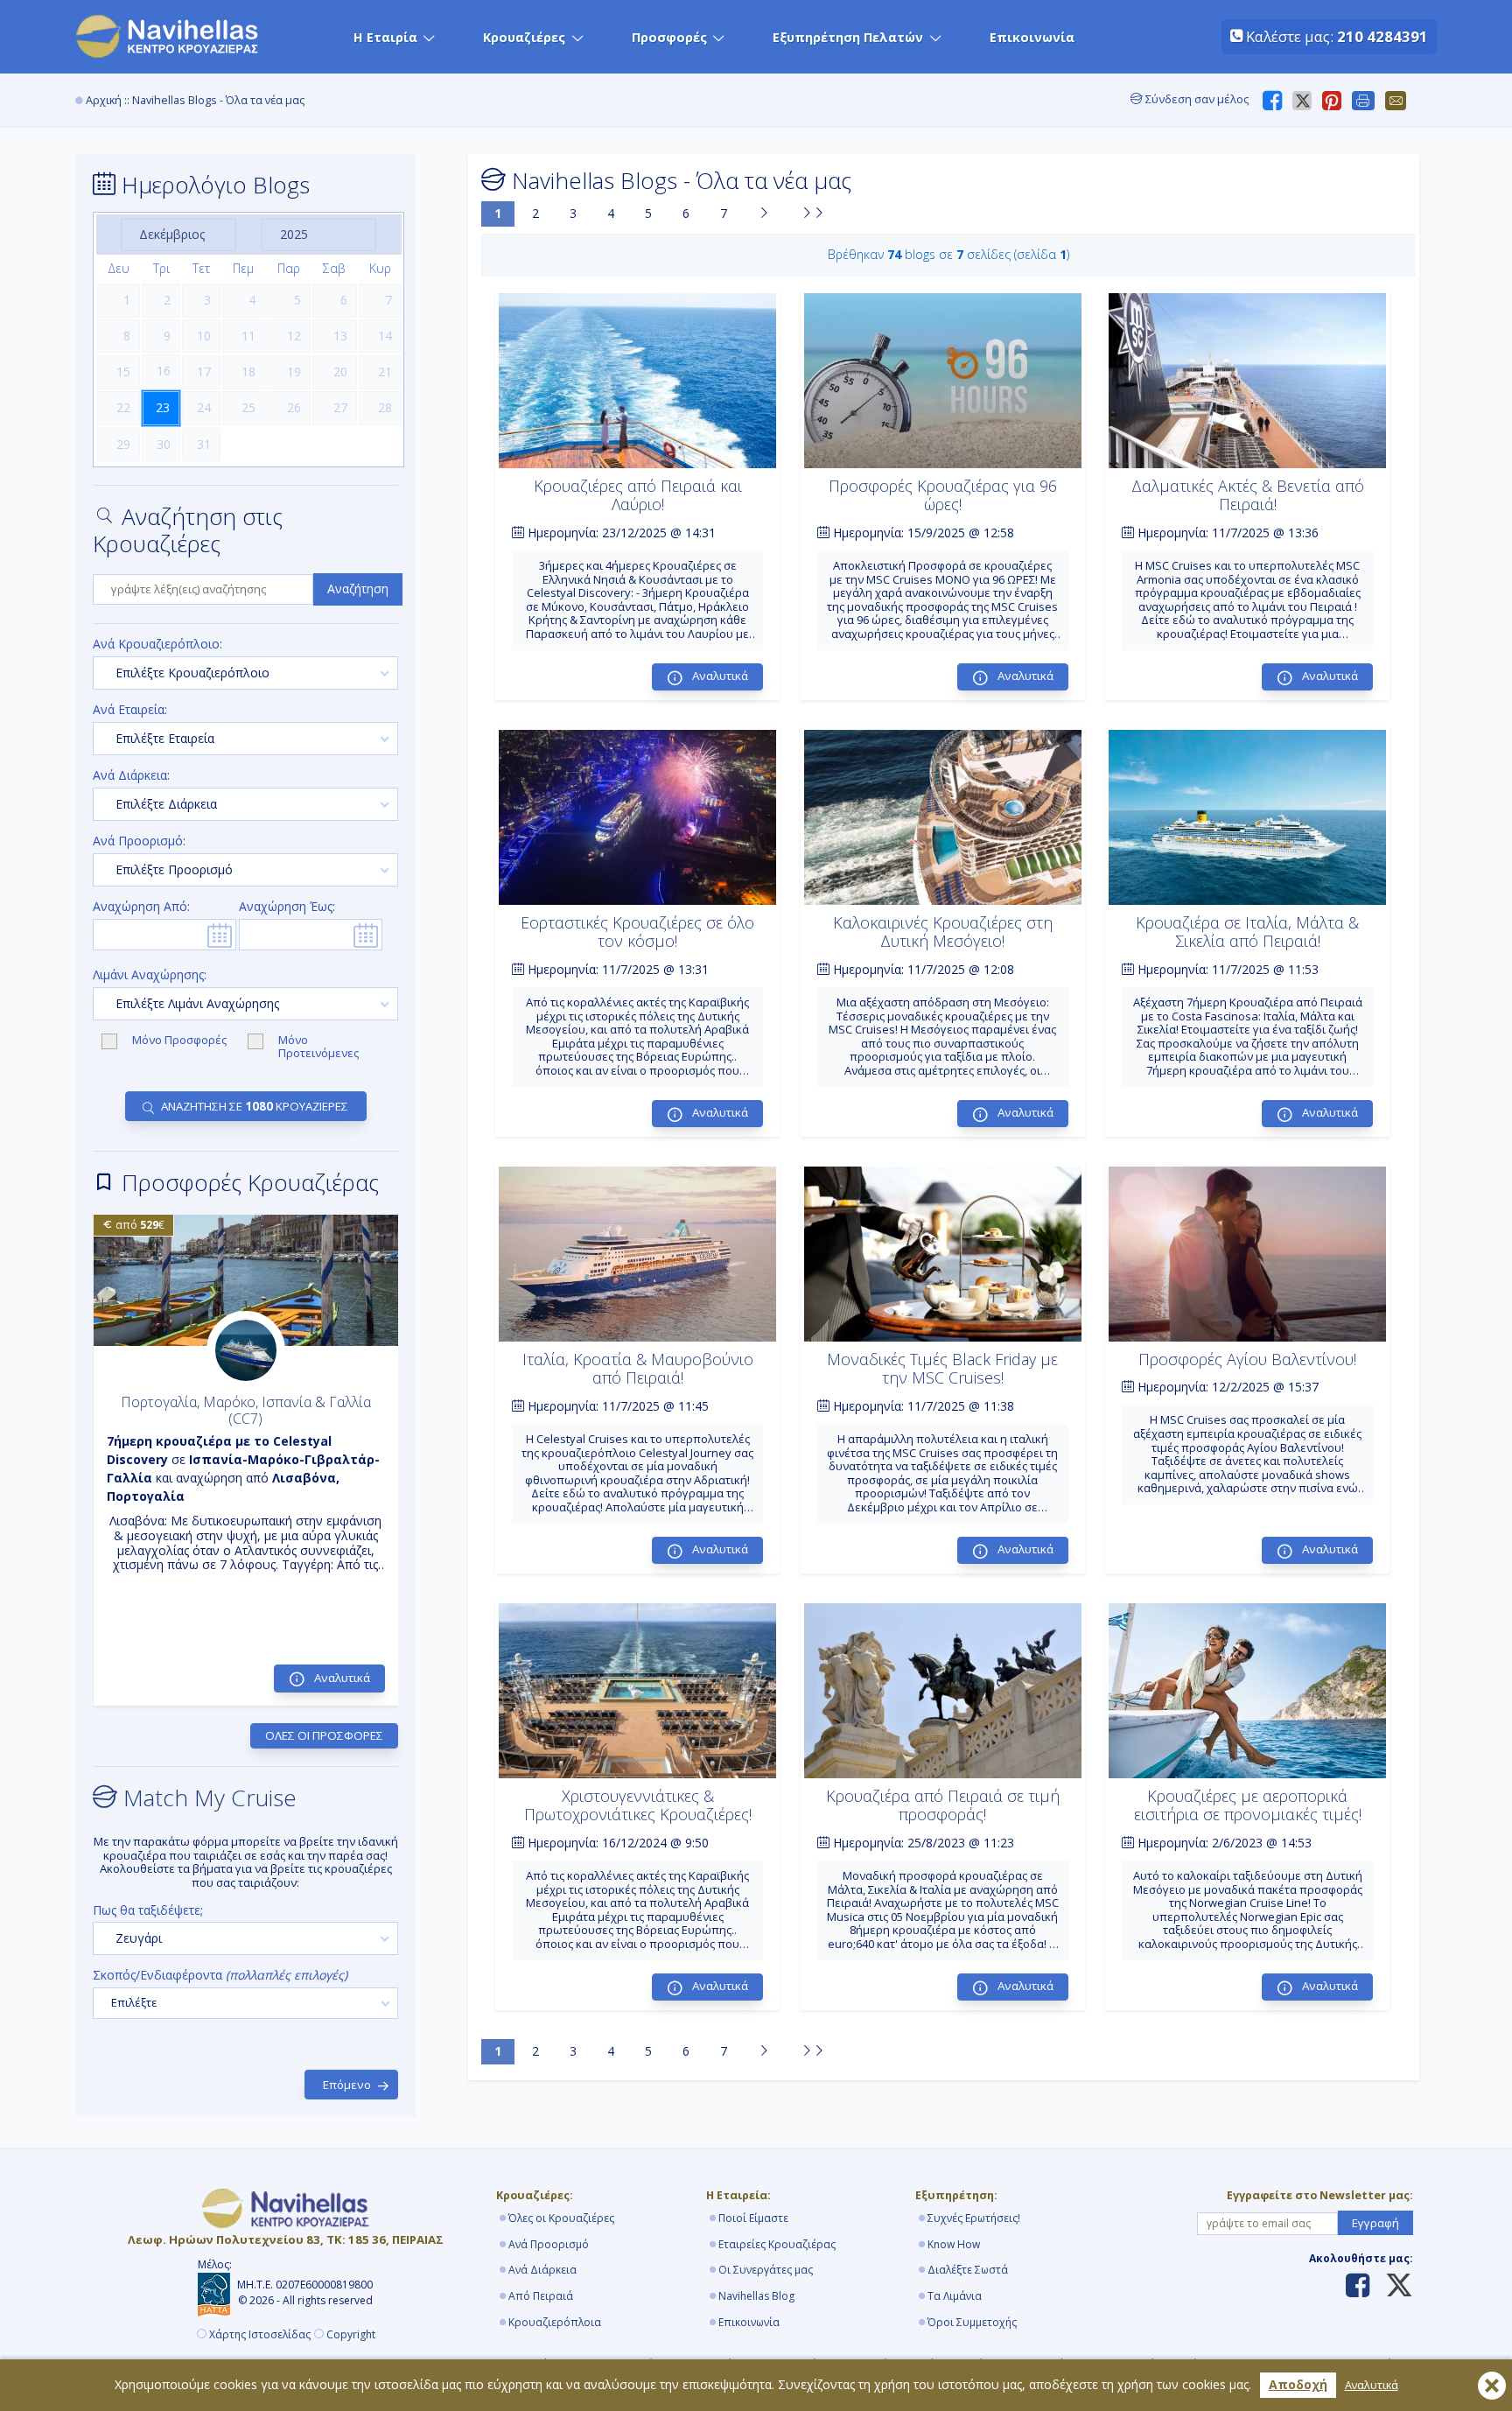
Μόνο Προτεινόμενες (318, 1047)
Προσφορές (669, 37)
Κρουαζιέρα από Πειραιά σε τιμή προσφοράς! (943, 1805)
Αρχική (104, 100)
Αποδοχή (1298, 2384)
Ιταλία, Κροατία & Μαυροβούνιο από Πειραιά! (638, 1369)
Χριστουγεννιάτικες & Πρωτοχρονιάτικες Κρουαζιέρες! (638, 1805)
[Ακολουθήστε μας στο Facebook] (1358, 2287)
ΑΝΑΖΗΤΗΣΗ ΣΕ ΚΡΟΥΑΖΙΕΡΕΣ (255, 1106)
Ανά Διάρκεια (542, 2270)
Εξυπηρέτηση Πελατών (848, 37)
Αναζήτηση (358, 589)
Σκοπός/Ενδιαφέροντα (220, 1976)
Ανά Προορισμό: (139, 841)
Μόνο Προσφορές (181, 1041)
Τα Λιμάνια (955, 2296)
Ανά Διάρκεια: (131, 776)
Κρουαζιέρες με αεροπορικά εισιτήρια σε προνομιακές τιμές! (1248, 1805)
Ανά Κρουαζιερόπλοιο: (157, 645)
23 (163, 407)
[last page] (813, 214)
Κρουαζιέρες (524, 37)
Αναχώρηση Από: (141, 907)
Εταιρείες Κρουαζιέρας (777, 2244)
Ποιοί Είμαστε (753, 2218)
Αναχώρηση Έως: (287, 907)
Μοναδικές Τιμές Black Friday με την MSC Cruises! (942, 1369)
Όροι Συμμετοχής (972, 2322)
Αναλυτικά (1372, 2385)
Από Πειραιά (541, 2296)
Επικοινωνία (1032, 37)
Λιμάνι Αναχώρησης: (150, 975)
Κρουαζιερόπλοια (555, 2322)
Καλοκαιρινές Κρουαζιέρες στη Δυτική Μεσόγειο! (943, 932)
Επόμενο (347, 2085)
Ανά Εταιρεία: (130, 710)
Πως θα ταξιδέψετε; (148, 1911)
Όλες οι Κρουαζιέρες (561, 2218)
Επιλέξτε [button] (134, 2002)
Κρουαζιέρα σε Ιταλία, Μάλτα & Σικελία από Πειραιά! (1247, 932)
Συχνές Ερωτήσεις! (974, 2218)
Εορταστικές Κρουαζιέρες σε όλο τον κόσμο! (637, 932)
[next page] (764, 214)
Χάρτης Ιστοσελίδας (260, 2335)
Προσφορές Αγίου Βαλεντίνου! (1247, 1359)
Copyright (351, 2335)
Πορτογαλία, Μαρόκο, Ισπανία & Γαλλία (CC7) (246, 1410)
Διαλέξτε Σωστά (968, 2270)
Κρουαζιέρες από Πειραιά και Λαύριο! (638, 495)
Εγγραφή (1375, 2223)
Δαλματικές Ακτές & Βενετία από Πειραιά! (1248, 495)
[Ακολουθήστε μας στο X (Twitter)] (1393, 2287)
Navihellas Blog (756, 2296)
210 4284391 (1382, 36)
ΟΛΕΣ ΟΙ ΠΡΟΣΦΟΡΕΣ (324, 1735)
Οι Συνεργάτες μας (766, 2270)
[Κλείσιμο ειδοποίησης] (1492, 2386)
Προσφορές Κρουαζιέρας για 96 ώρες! (943, 495)
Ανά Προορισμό (549, 2244)
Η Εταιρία (385, 37)
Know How (954, 2244)
